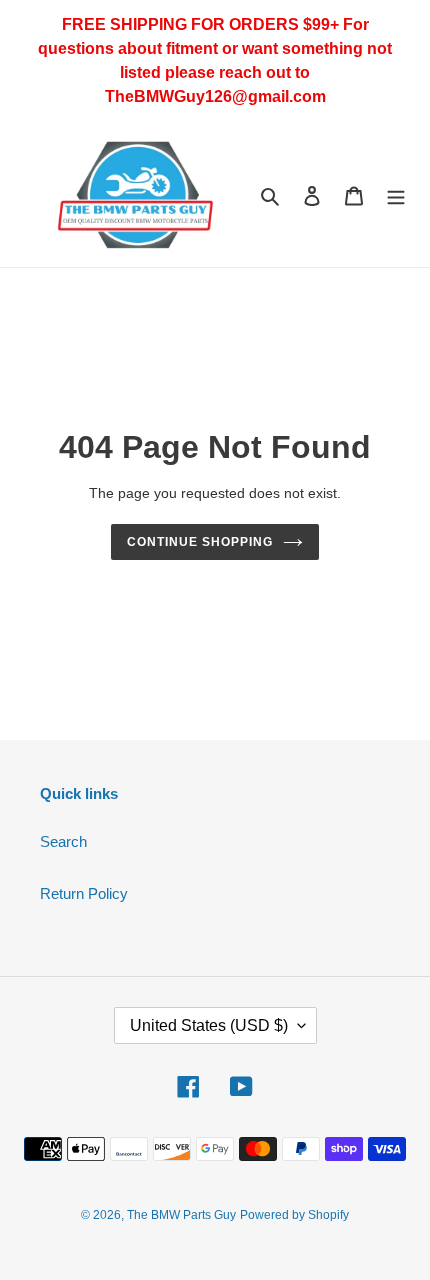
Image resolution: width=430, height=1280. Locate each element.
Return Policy (84, 893)
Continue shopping (200, 542)
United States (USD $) (209, 1025)
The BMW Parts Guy (181, 1215)
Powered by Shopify (294, 1215)
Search (63, 841)
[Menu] (396, 195)
